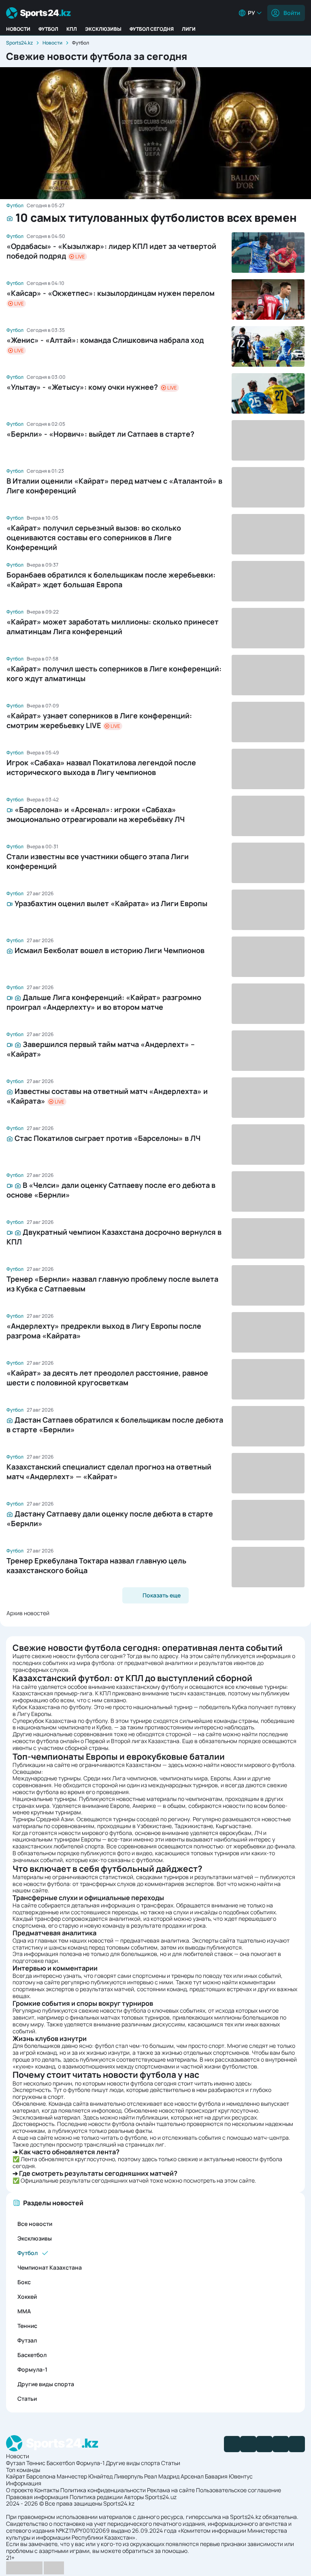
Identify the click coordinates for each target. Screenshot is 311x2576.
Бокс (24, 2282)
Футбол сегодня (152, 29)
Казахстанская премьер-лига (52, 1693)
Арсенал (192, 2476)
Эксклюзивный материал (46, 2117)
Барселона (41, 2476)
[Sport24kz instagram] (297, 2444)
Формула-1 (32, 2369)
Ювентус (241, 2476)
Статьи (27, 2399)
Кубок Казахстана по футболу (52, 1707)
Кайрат (16, 2476)
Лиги (189, 29)
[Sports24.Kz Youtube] (264, 2444)
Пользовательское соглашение (239, 2490)
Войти (292, 13)
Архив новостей (28, 1613)
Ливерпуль (128, 2476)
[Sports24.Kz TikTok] (281, 2444)
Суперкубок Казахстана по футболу (60, 1721)
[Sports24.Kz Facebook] (232, 2444)
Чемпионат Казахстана (50, 2267)
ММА (24, 2311)
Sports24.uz (161, 2497)
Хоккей (27, 2297)
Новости (18, 29)
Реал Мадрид (162, 2476)
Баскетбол (32, 2355)
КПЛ (72, 29)
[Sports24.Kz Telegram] (248, 2444)
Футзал (27, 2340)
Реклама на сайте (171, 2490)
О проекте (20, 2490)
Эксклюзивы (103, 29)
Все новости (35, 2224)
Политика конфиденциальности (103, 2490)
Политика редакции (96, 2497)
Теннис (27, 2326)
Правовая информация (37, 2497)
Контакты (47, 2490)
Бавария (216, 2476)
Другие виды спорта (46, 2384)
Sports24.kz (19, 43)
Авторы (134, 2497)
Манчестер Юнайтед (85, 2476)
